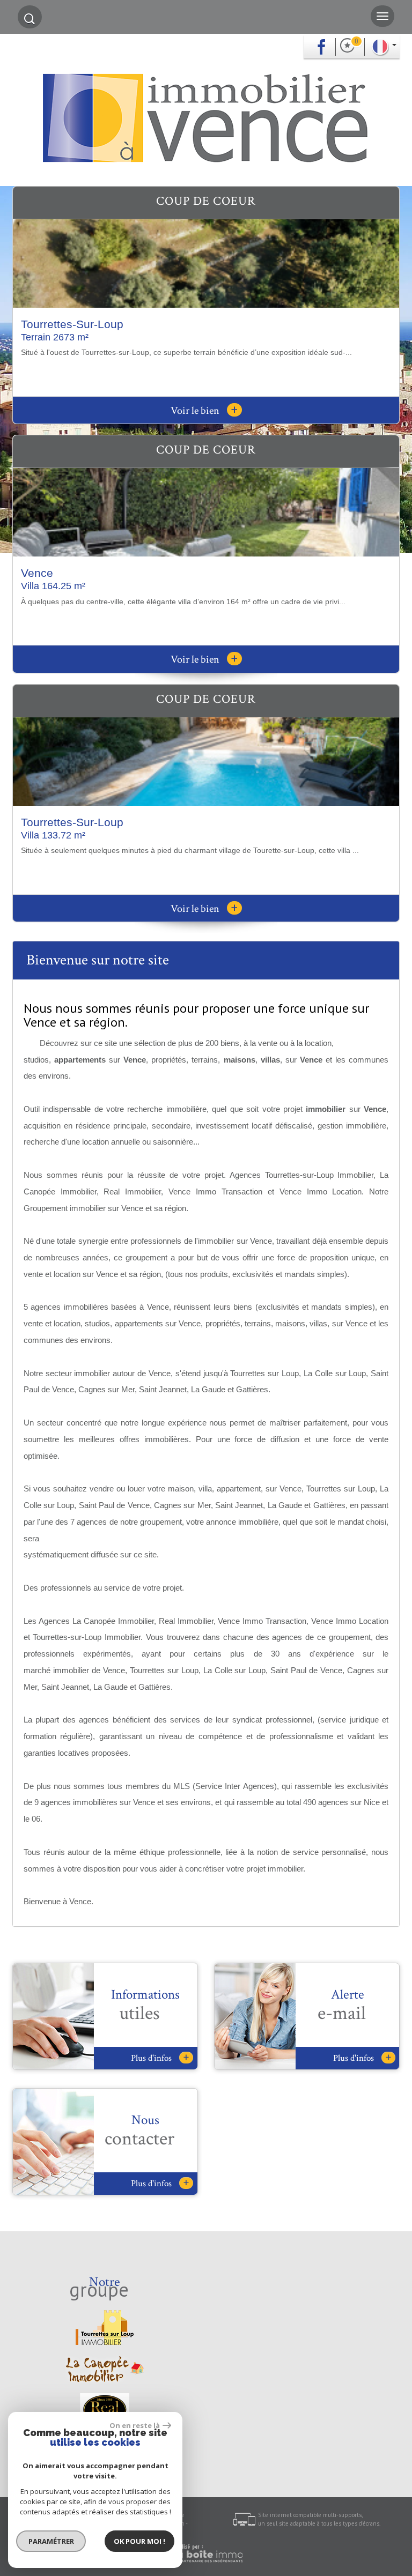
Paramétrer (51, 2541)
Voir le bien (204, 411)
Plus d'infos (160, 2058)
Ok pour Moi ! (139, 2541)
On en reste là (135, 2425)
